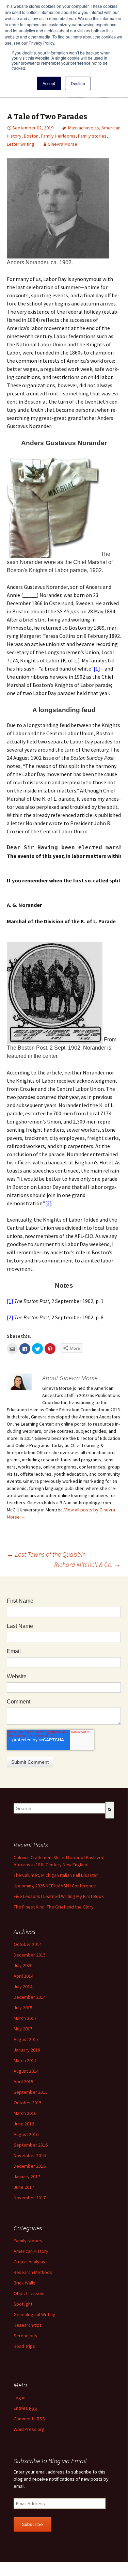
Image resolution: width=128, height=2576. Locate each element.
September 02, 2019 (33, 128)
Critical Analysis (29, 2262)
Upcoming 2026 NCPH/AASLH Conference (55, 1886)
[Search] (110, 1810)
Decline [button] (78, 83)
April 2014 (23, 1976)
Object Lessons (30, 2293)
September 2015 (31, 2092)
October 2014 (28, 1944)
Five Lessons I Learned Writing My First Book (59, 1896)
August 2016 (26, 2134)
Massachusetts (84, 128)
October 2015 (28, 2103)
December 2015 (30, 1955)
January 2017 (27, 2177)
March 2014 (25, 2060)
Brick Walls (25, 2283)
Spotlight (23, 2304)
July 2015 (23, 2008)
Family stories (92, 136)
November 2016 (30, 2155)
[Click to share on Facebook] (25, 1349)
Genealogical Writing (35, 2314)
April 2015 (23, 2082)
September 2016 (31, 2145)
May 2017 (23, 2029)
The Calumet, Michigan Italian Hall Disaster (56, 1875)
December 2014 (30, 1997)
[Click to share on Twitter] (37, 1349)
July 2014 (23, 1986)
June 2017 (24, 2187)
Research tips (28, 2325)
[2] (49, 1203)
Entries (25, 2408)
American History (31, 2251)
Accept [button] (49, 83)
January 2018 (27, 2050)
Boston (31, 136)
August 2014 (26, 2071)
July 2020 (23, 1965)
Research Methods (33, 2272)
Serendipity (26, 2336)
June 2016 (24, 2124)
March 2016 (25, 2113)
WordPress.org (29, 2429)
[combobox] (59, 1808)
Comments (29, 2419)
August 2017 (26, 2039)
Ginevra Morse (62, 144)
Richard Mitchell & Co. (87, 1564)
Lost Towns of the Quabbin (46, 1554)
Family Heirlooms (58, 136)
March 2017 (25, 2018)
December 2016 (30, 2166)
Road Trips (24, 2346)
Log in (20, 2398)
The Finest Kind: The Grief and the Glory (54, 1907)
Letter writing (21, 144)
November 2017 (30, 2198)
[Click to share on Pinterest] (50, 1349)
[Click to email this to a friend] (12, 1349)
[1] (97, 669)
